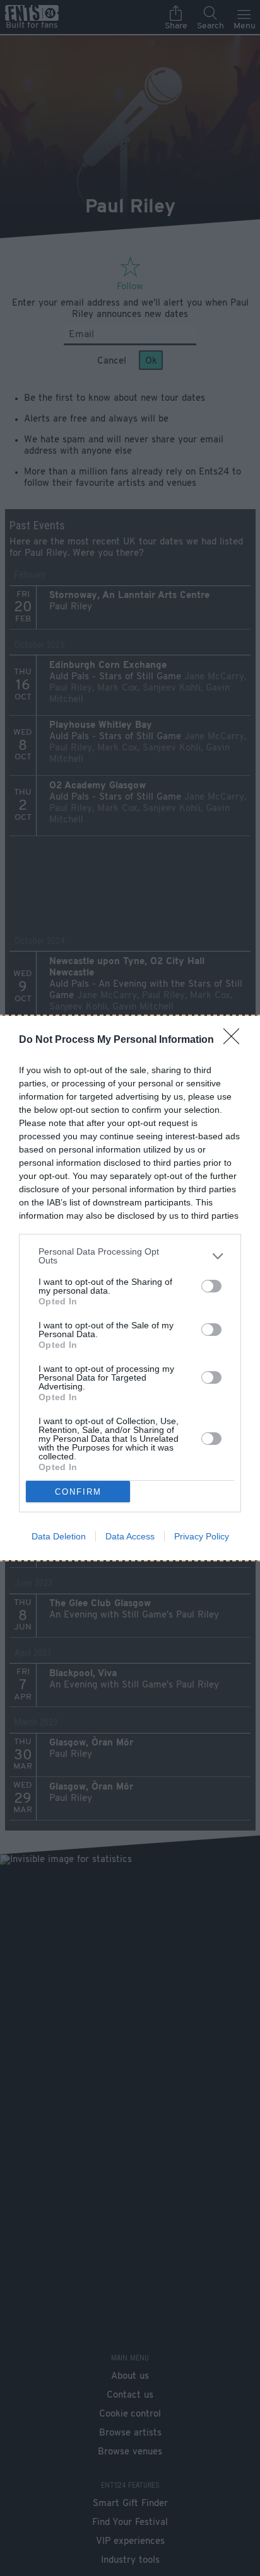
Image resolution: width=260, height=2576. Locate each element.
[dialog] (130, 1288)
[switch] (211, 1286)
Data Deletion (59, 1536)
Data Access (130, 1536)
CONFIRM (78, 1492)
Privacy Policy (202, 1536)
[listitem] (130, 1256)
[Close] (235, 1040)
